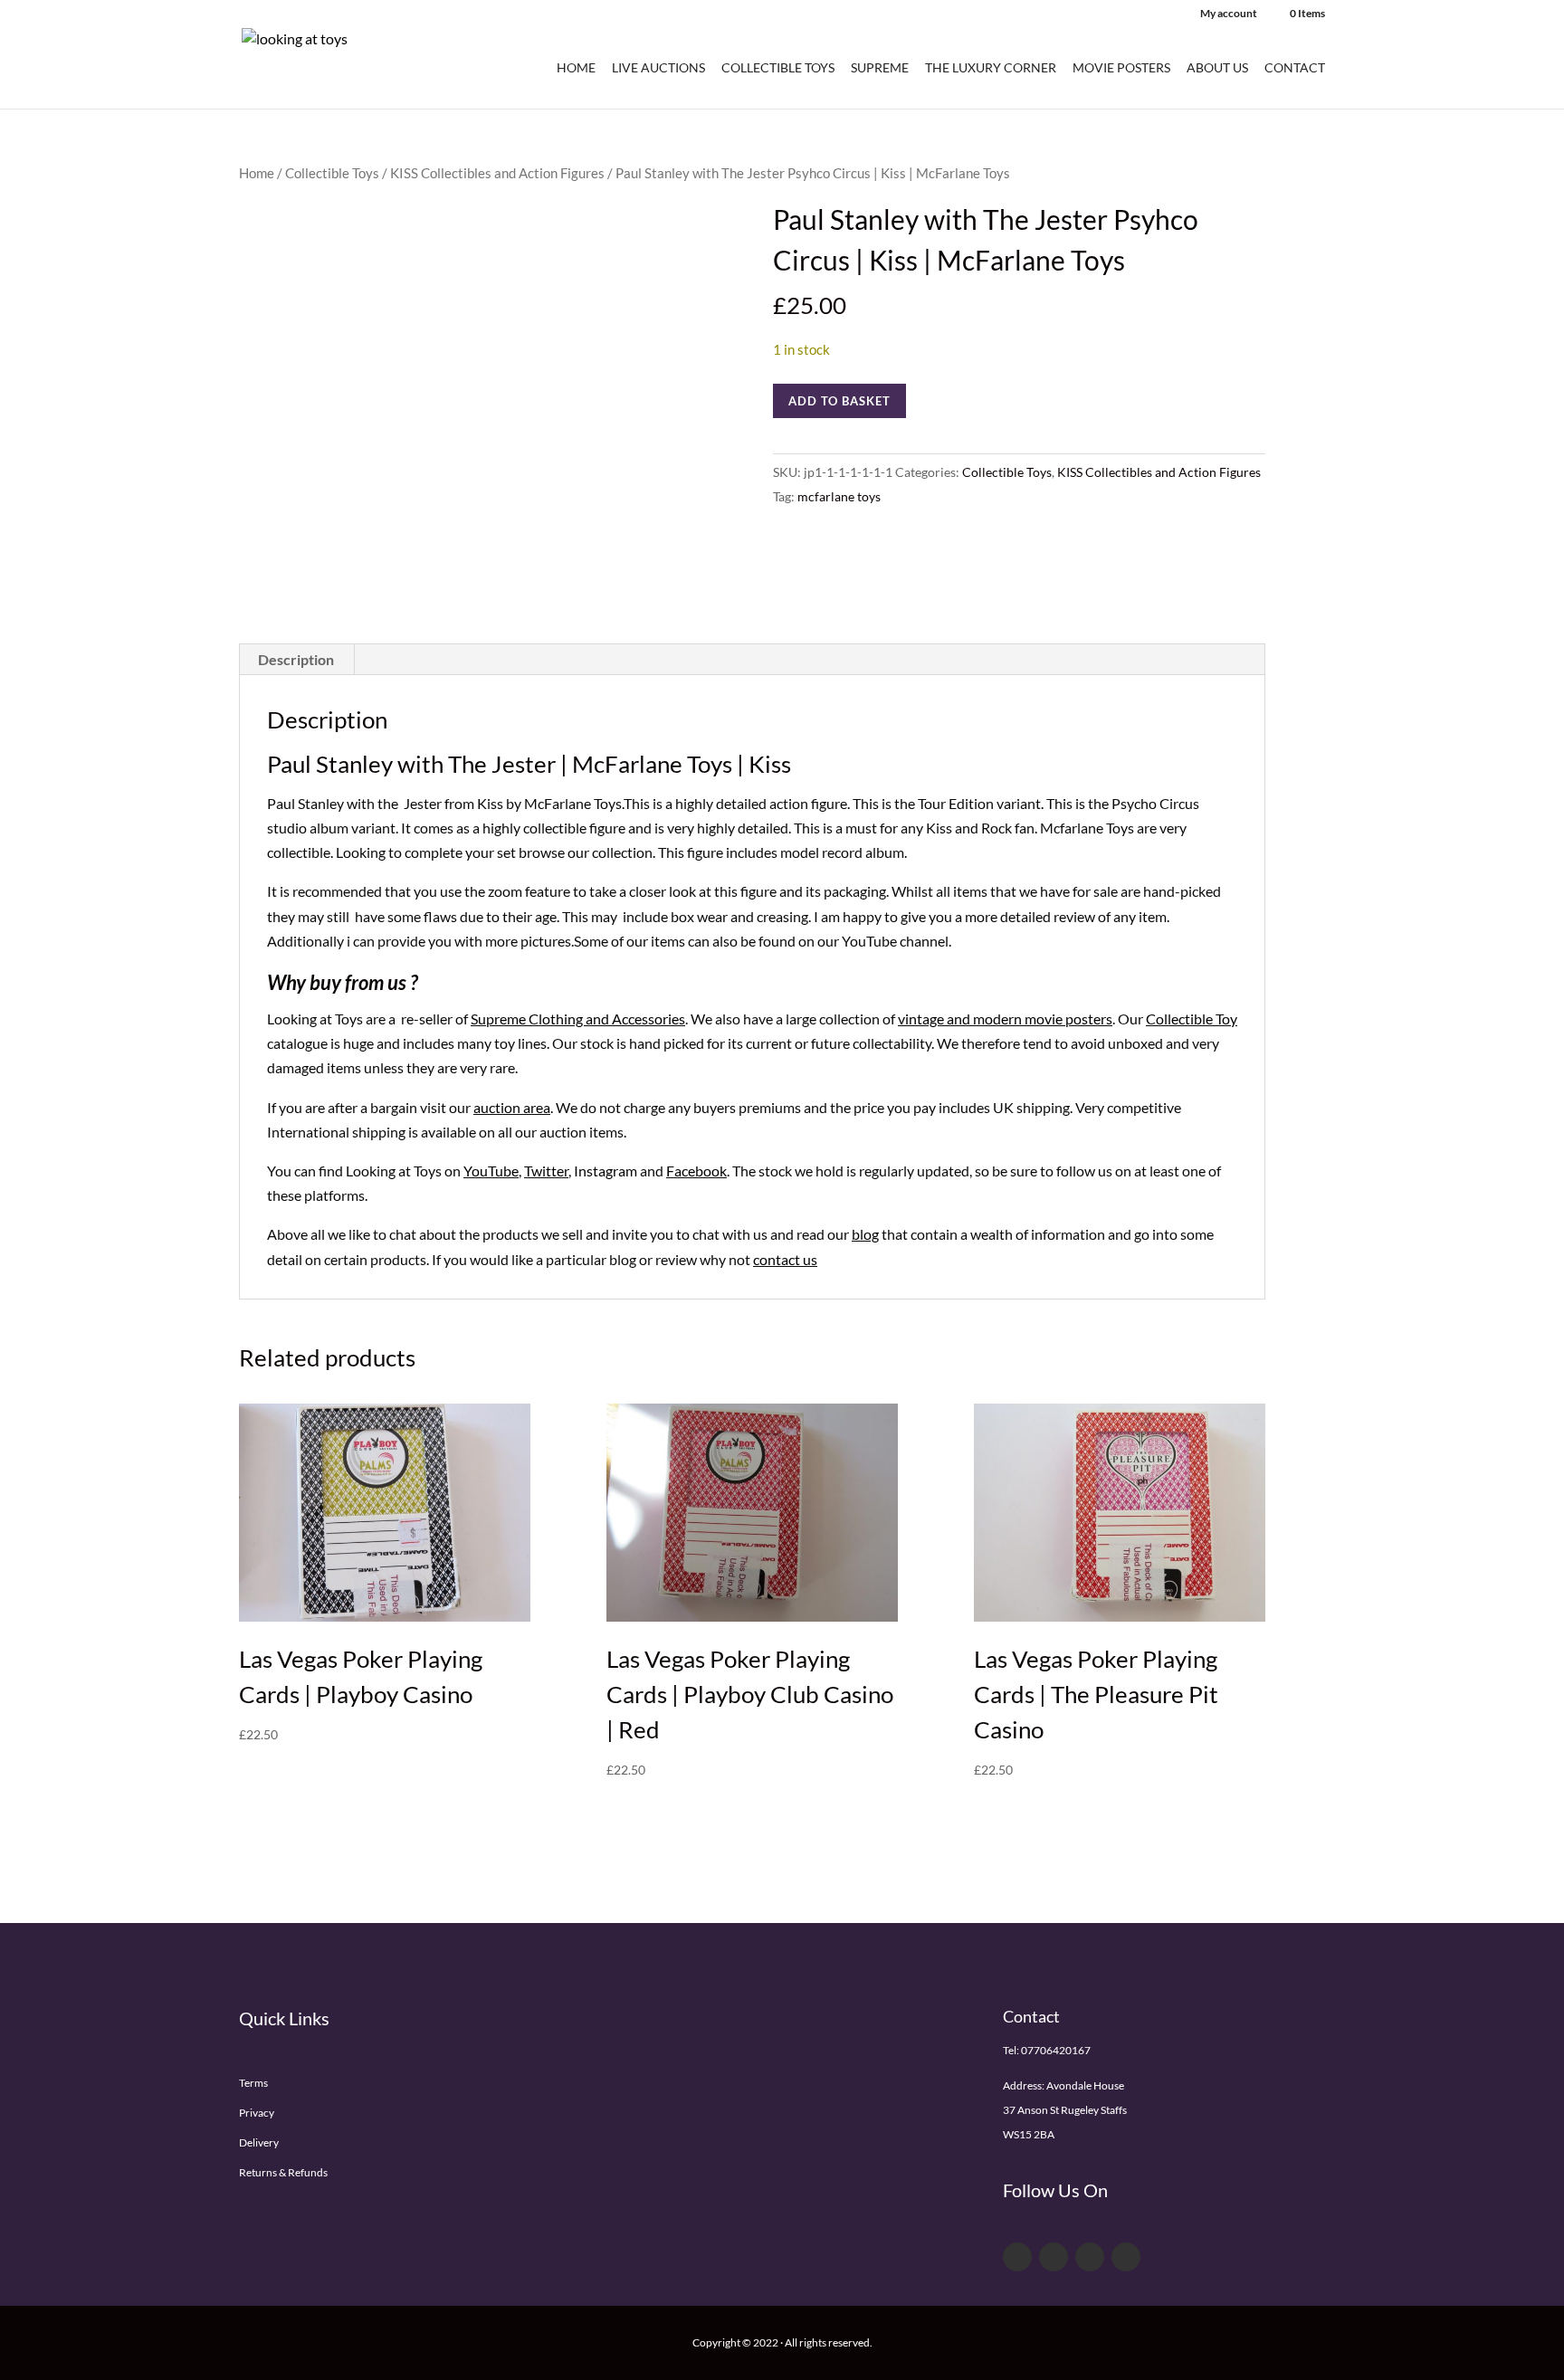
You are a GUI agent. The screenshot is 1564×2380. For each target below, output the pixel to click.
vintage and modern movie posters (1005, 1019)
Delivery (259, 2142)
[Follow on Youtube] (1090, 2257)
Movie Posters (1121, 68)
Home (576, 68)
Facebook (696, 1171)
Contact (1295, 68)
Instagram (606, 1171)
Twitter (546, 1171)
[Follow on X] (1054, 2257)
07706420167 (1056, 2050)
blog (865, 1234)
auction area (512, 1107)
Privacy (257, 2113)
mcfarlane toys (839, 496)
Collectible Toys (778, 68)
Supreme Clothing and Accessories (578, 1019)
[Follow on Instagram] (1126, 2257)
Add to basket (839, 401)
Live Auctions (658, 68)
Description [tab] (296, 659)
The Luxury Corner (991, 68)
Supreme (880, 68)
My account (1229, 14)
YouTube (491, 1171)
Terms (253, 2083)
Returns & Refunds (283, 2172)
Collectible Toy (1192, 1019)
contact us (785, 1259)
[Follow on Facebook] (1017, 2257)
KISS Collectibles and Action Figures (497, 173)
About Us (1217, 68)
